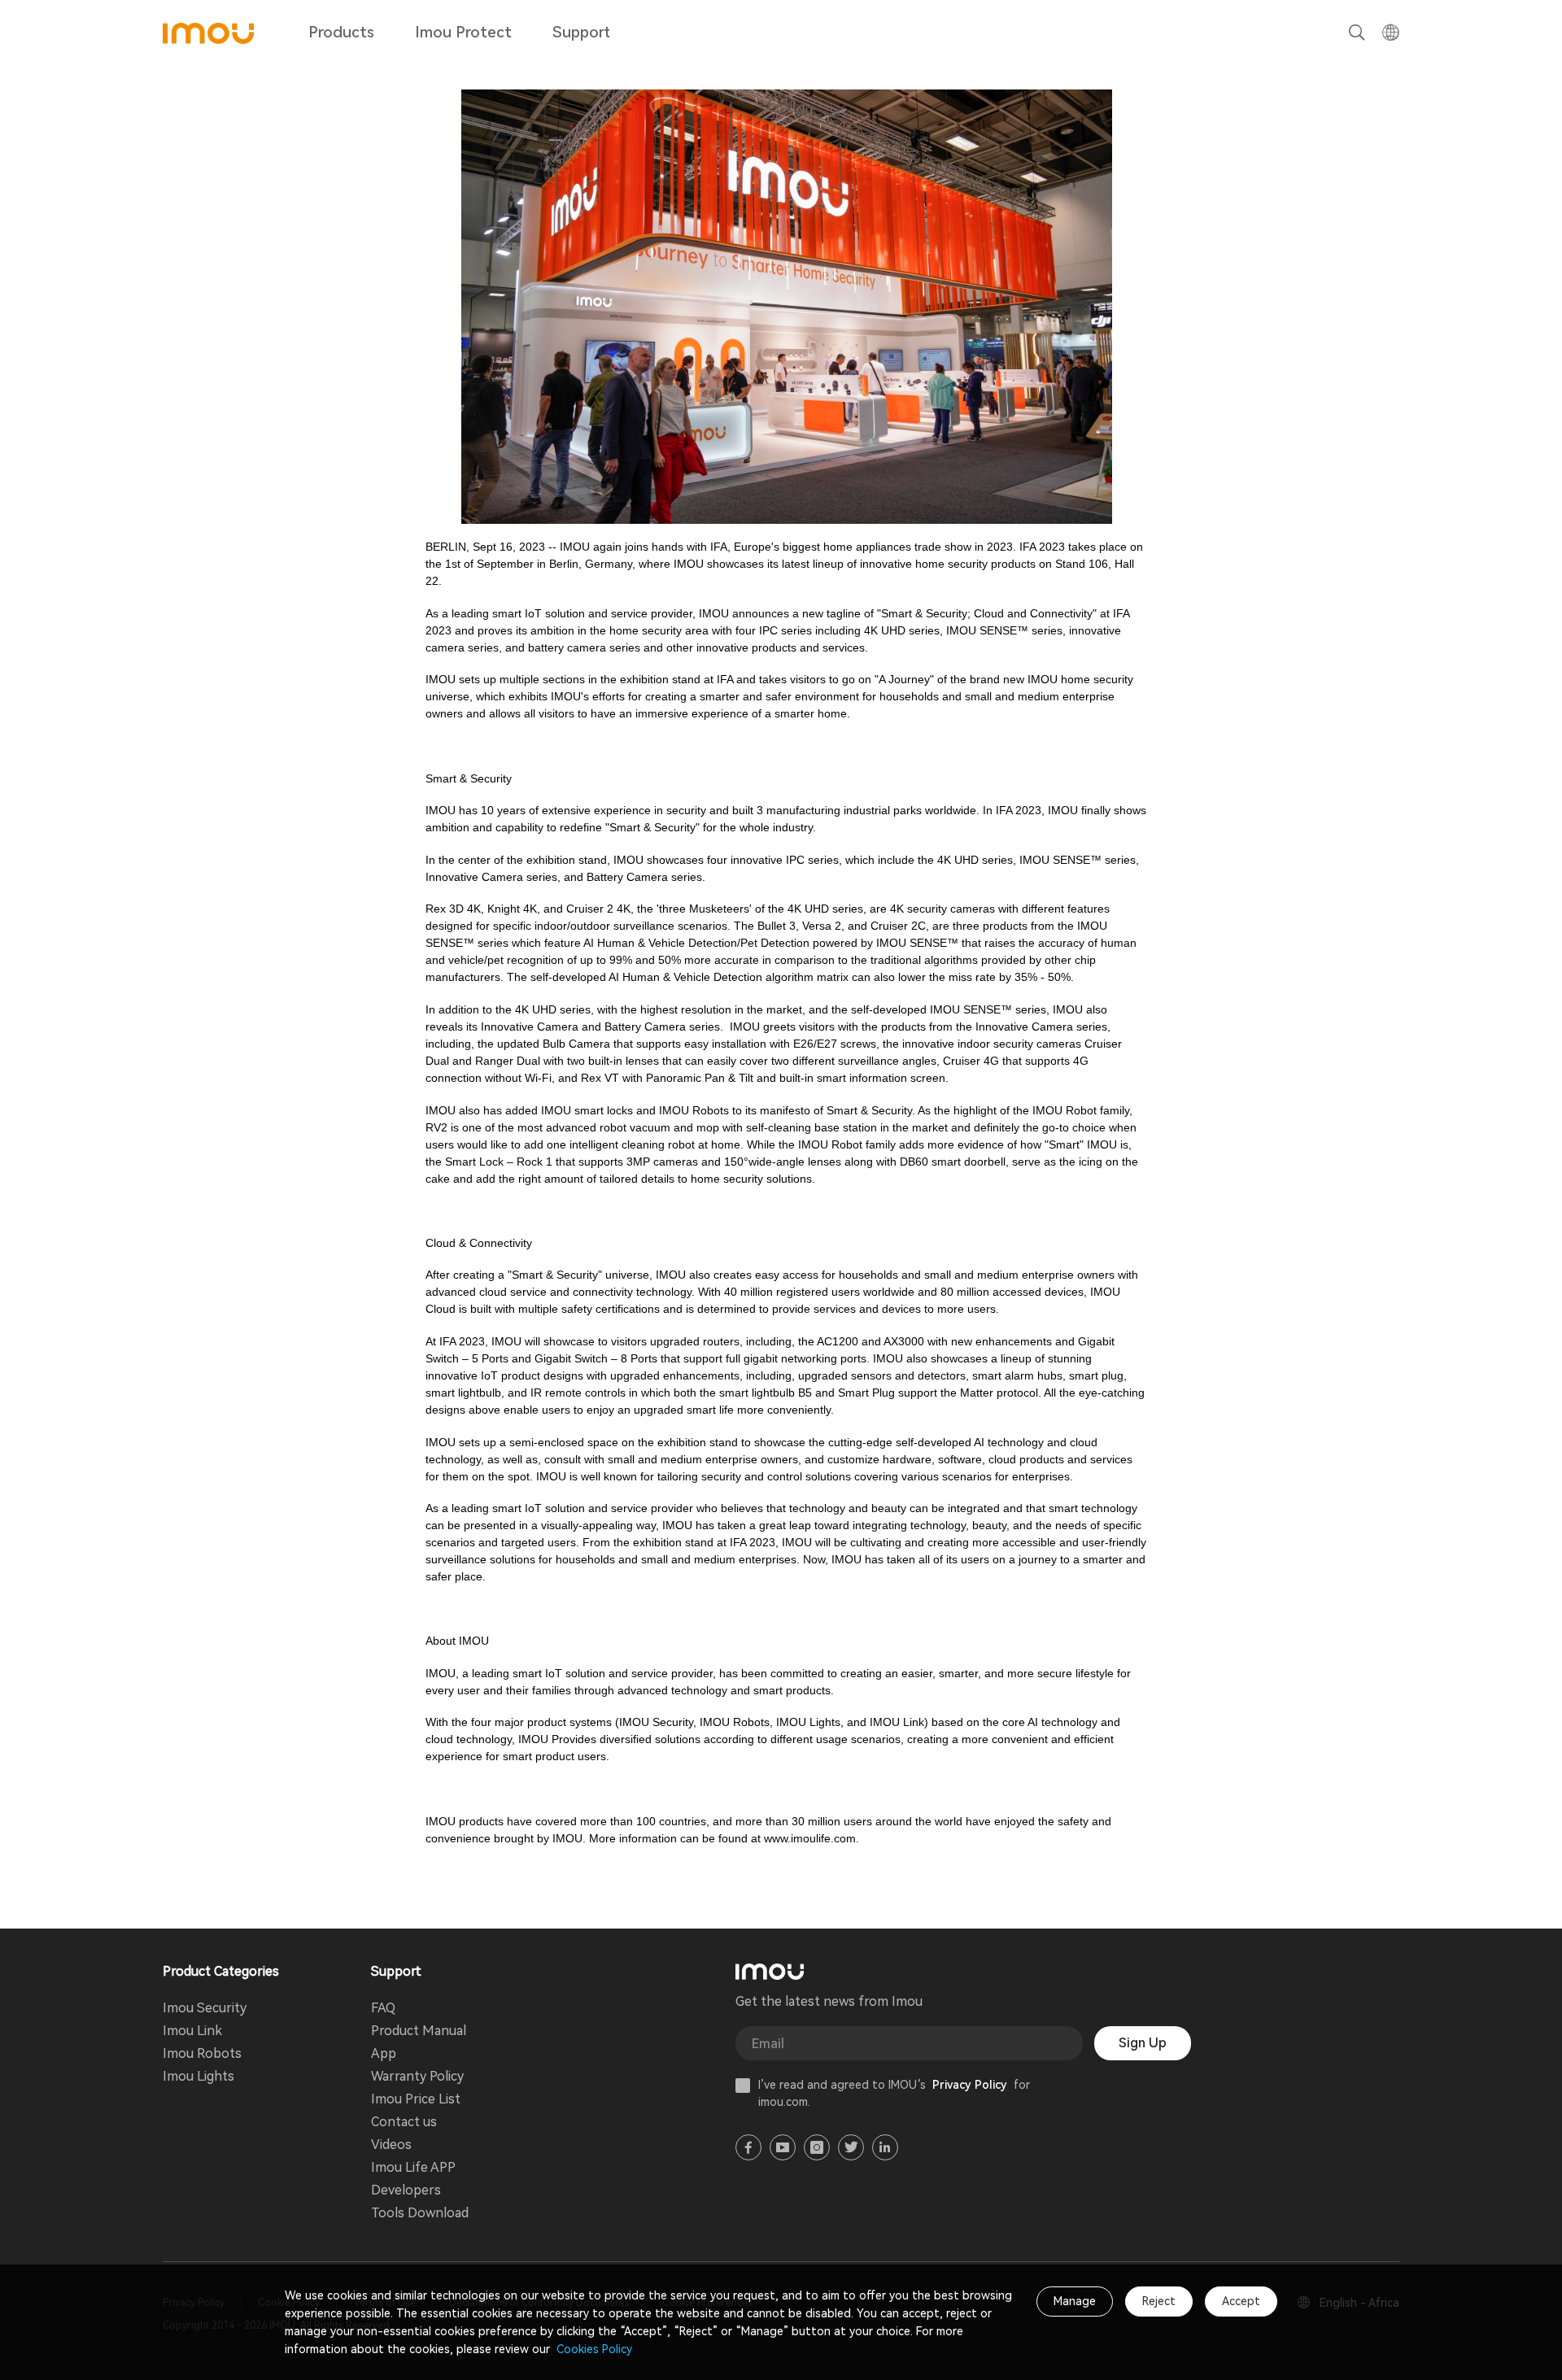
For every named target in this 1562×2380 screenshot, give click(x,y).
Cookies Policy (593, 2349)
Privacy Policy (970, 2085)
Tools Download (420, 2213)
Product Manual (419, 2031)
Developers (406, 2190)
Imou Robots (202, 2053)
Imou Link (192, 2031)
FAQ (383, 2008)
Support (581, 32)
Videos (391, 2145)
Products (341, 32)
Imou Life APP (413, 2167)
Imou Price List (416, 2099)
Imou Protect (463, 32)
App (384, 2053)
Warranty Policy (417, 2076)
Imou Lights (199, 2076)
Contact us (404, 2122)
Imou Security (205, 2008)
